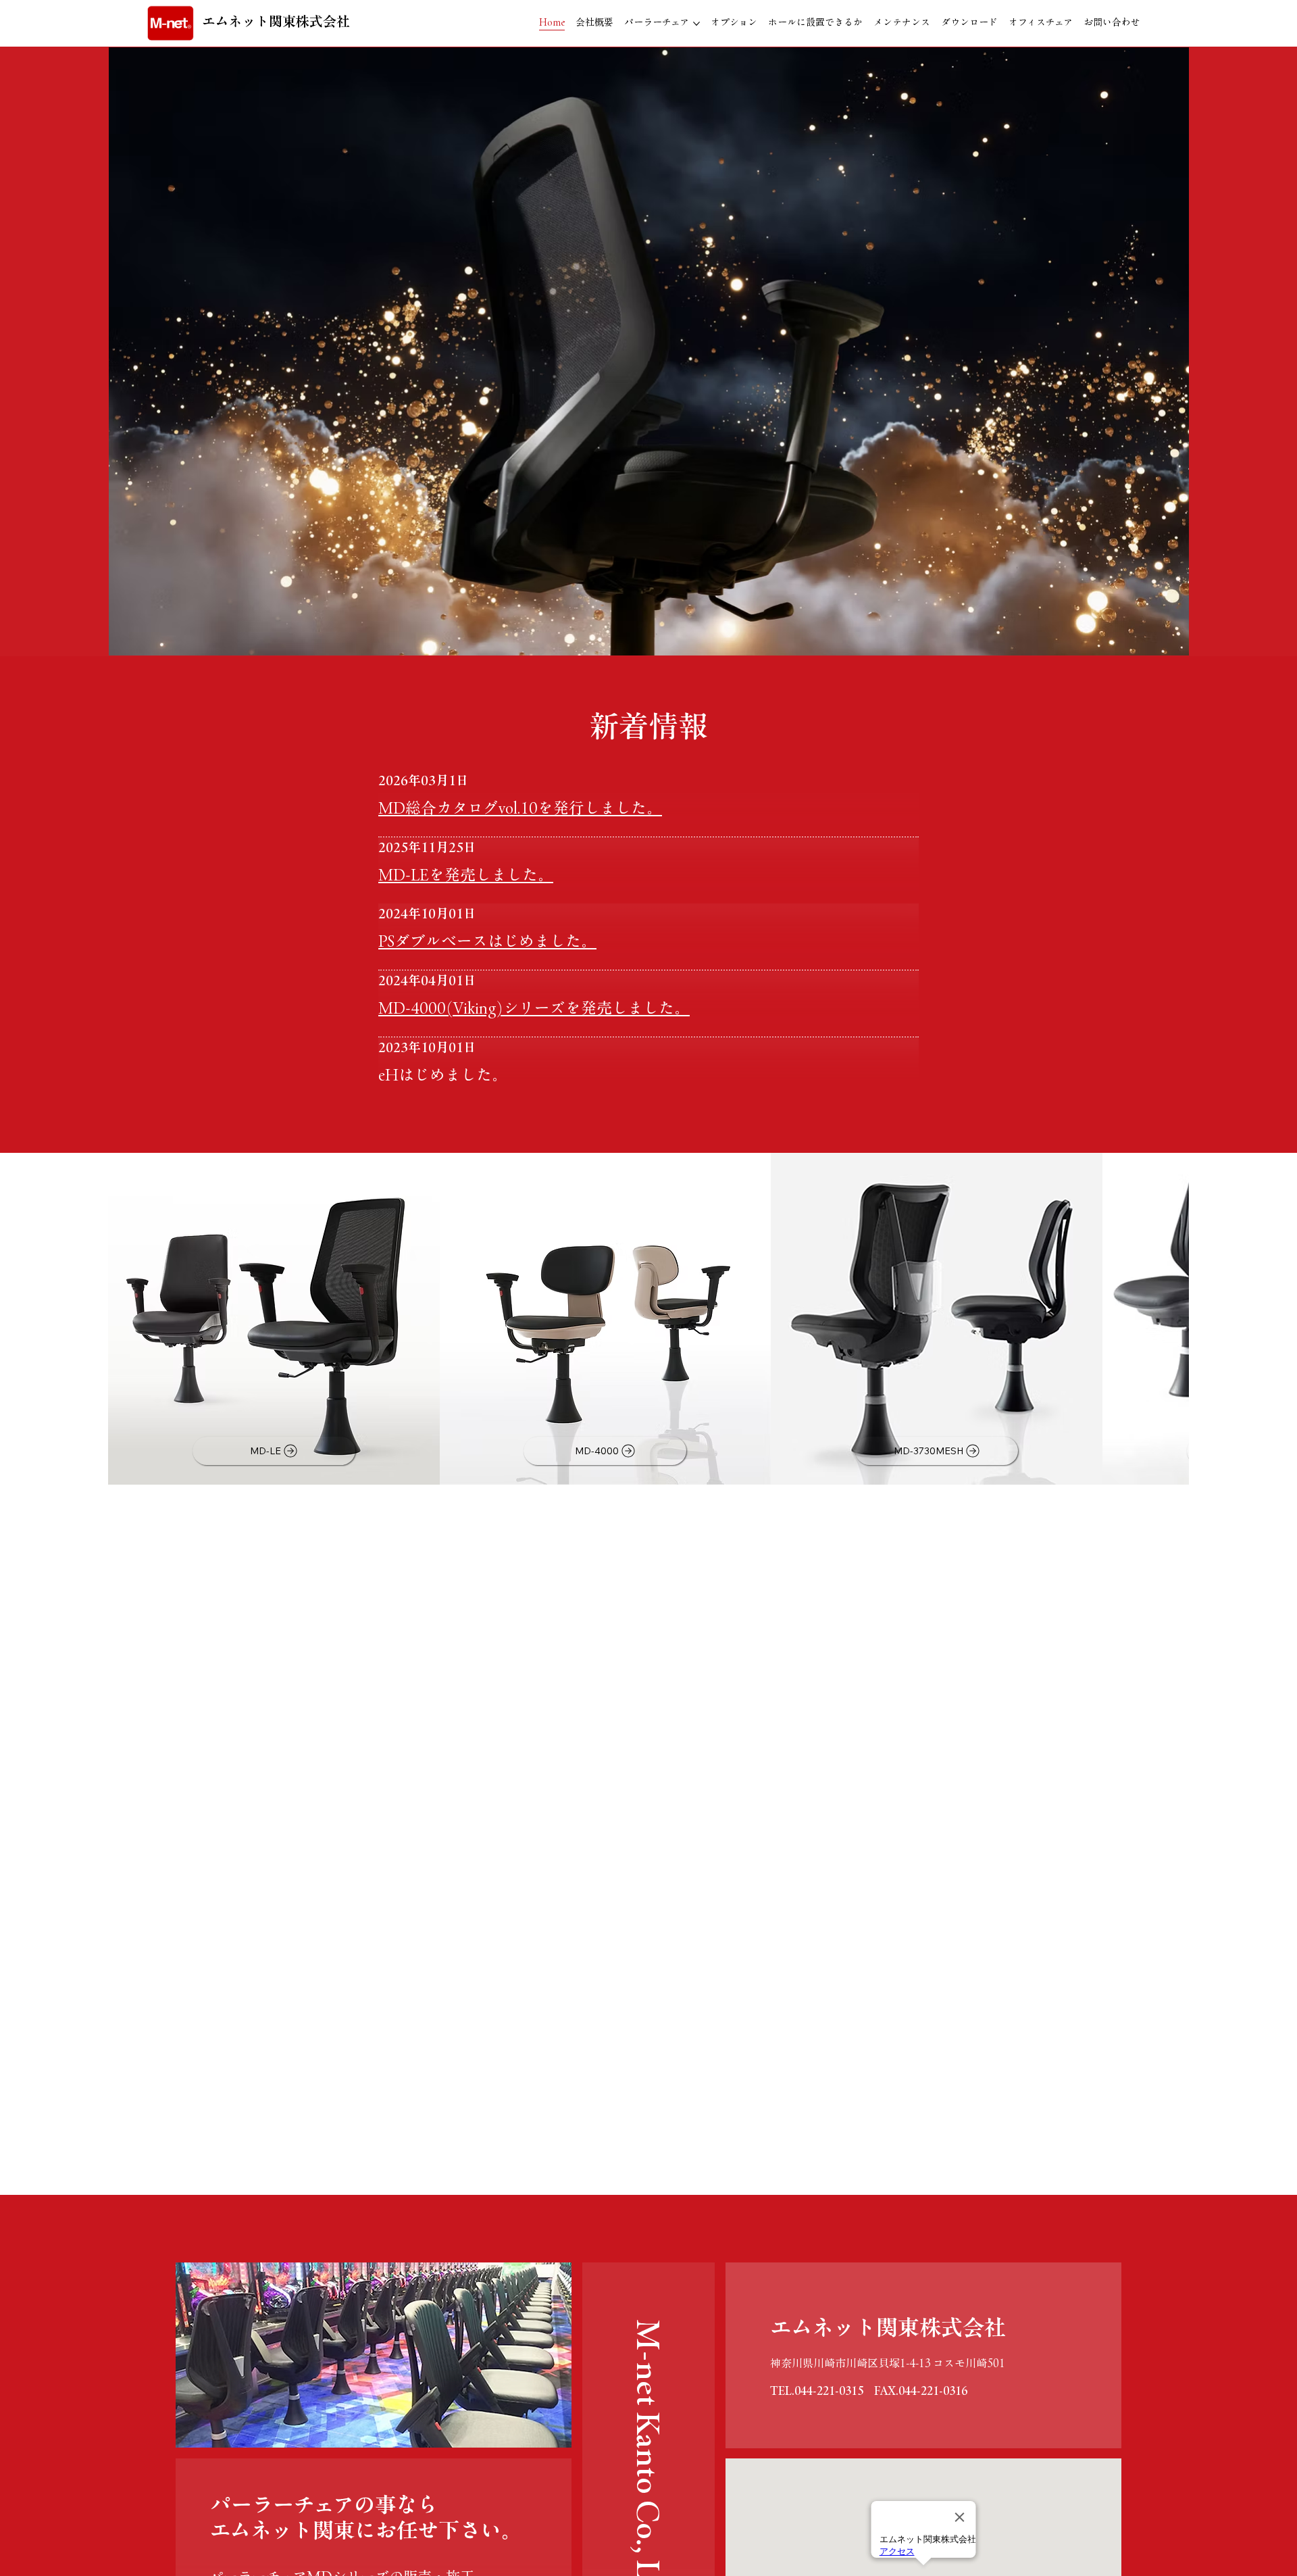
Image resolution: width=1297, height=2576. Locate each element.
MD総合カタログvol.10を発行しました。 (520, 808)
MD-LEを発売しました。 (466, 875)
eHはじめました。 (443, 1075)
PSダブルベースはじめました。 (487, 941)
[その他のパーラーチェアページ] (696, 24)
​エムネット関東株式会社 (276, 21)
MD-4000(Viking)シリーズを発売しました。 (534, 1008)
